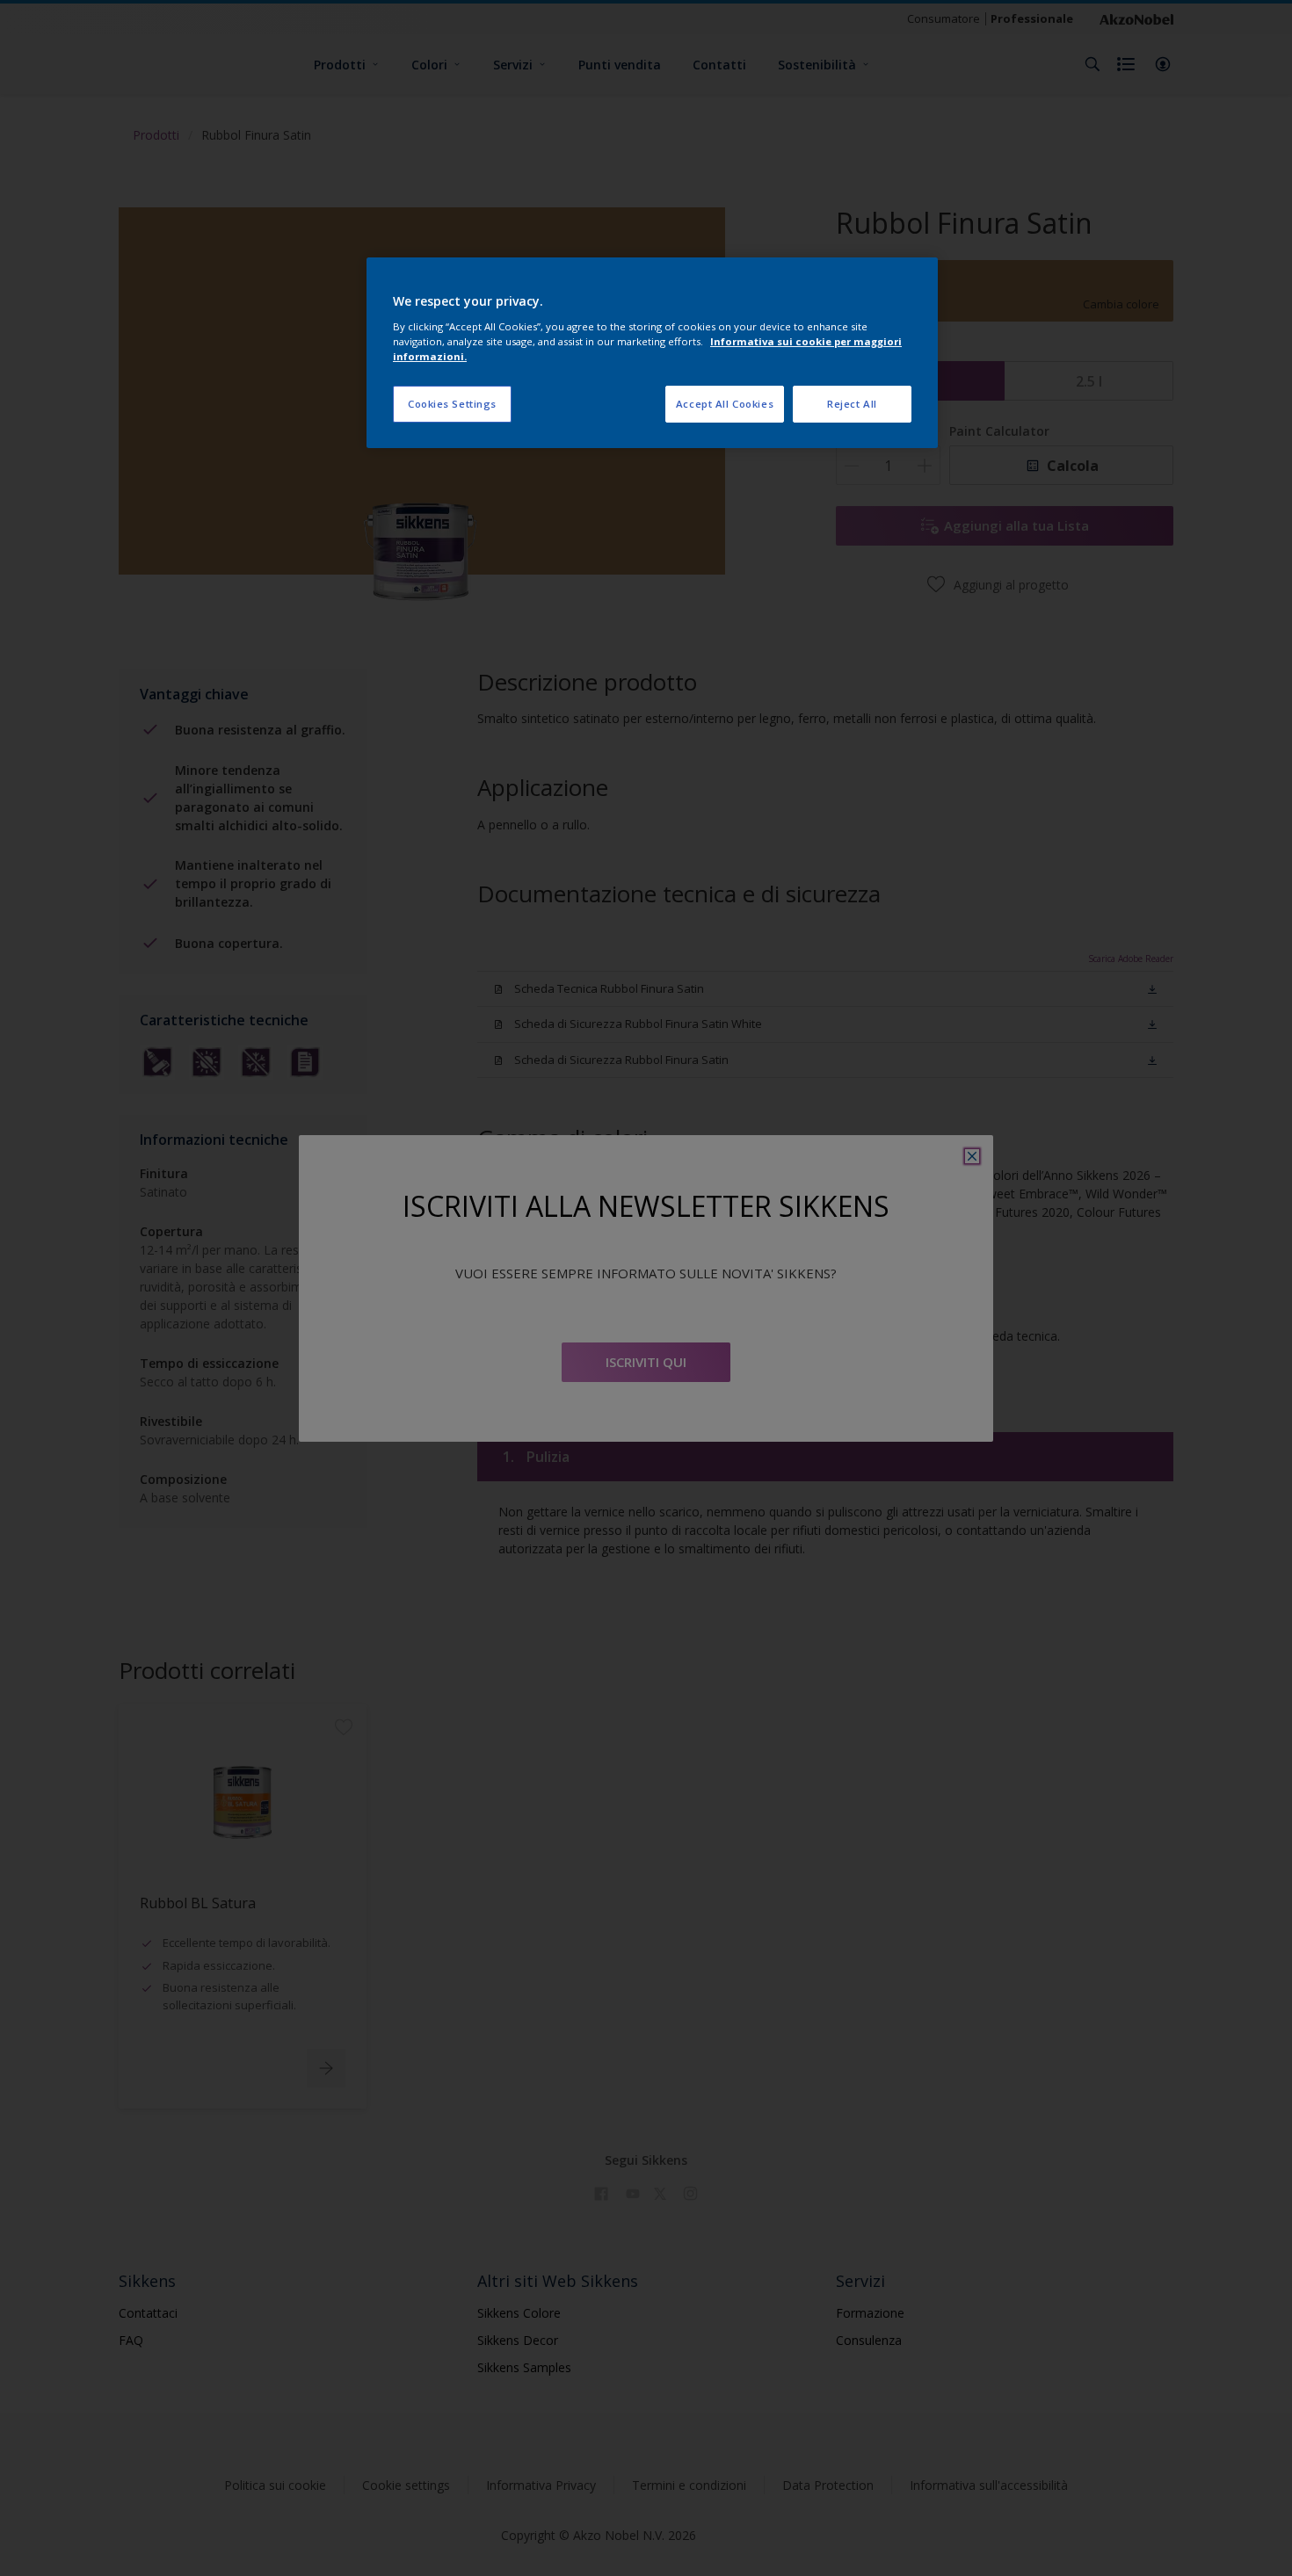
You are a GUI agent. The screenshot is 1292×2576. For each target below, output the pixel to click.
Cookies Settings (452, 404)
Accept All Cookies (725, 404)
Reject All (852, 404)
